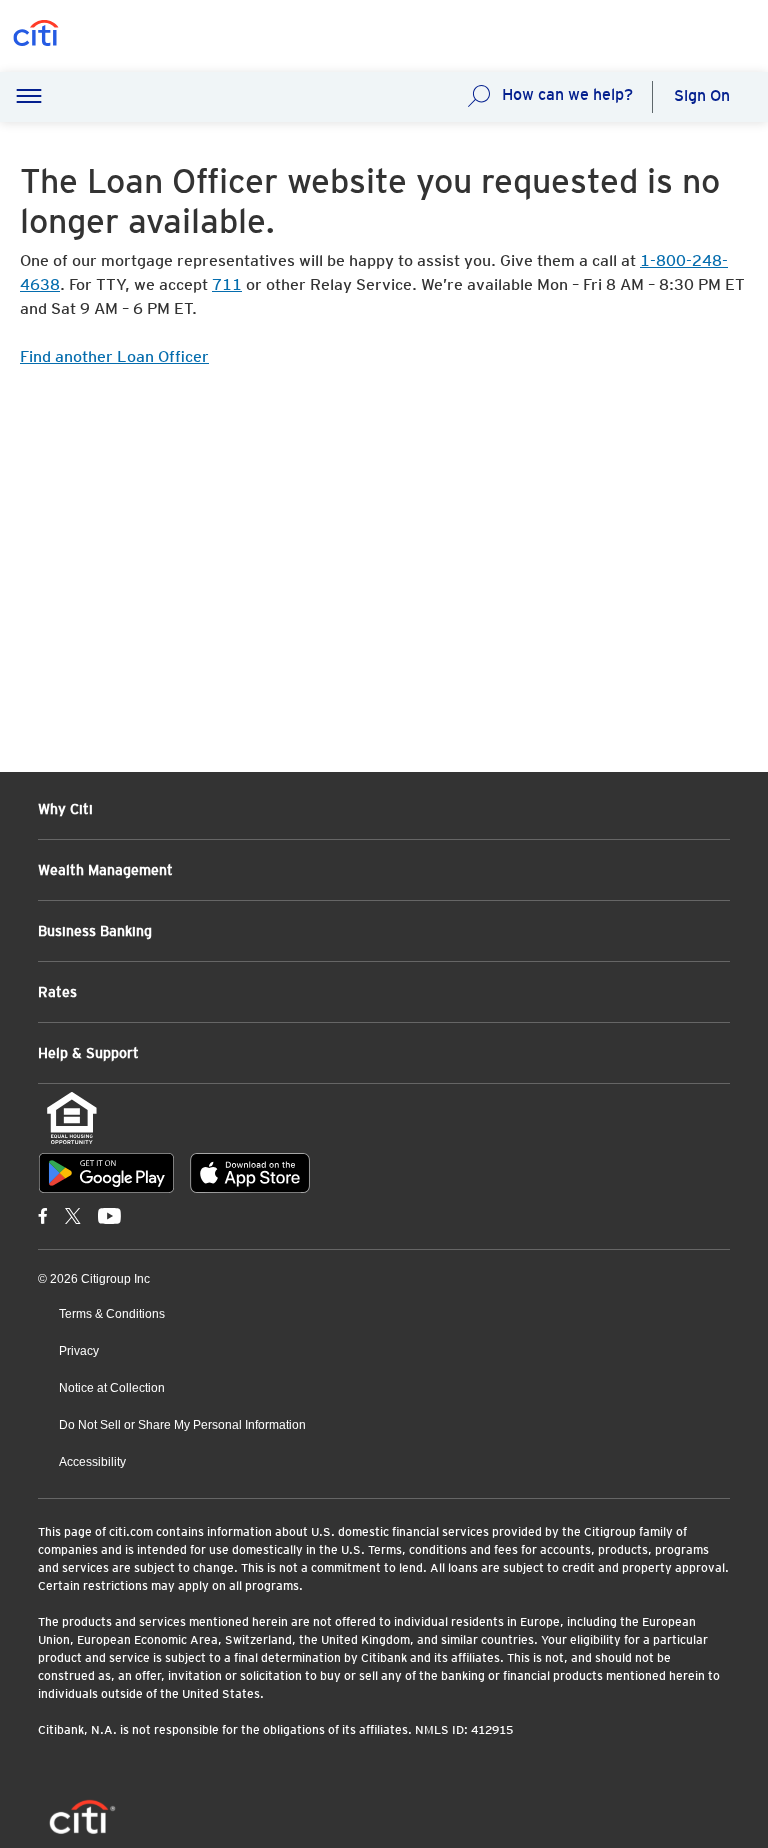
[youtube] (109, 1215)
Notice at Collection (112, 1388)
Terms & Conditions (112, 1314)
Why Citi (65, 809)
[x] (73, 1215)
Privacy (79, 1351)
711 (227, 284)
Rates (57, 992)
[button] (29, 97)
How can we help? (567, 94)
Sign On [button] (702, 95)
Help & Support (88, 1053)
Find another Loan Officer (114, 356)
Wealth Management (105, 870)
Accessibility (92, 1462)
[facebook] (43, 1215)
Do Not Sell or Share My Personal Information (182, 1425)
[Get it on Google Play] (106, 1173)
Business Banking (95, 931)
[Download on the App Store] (250, 1173)
